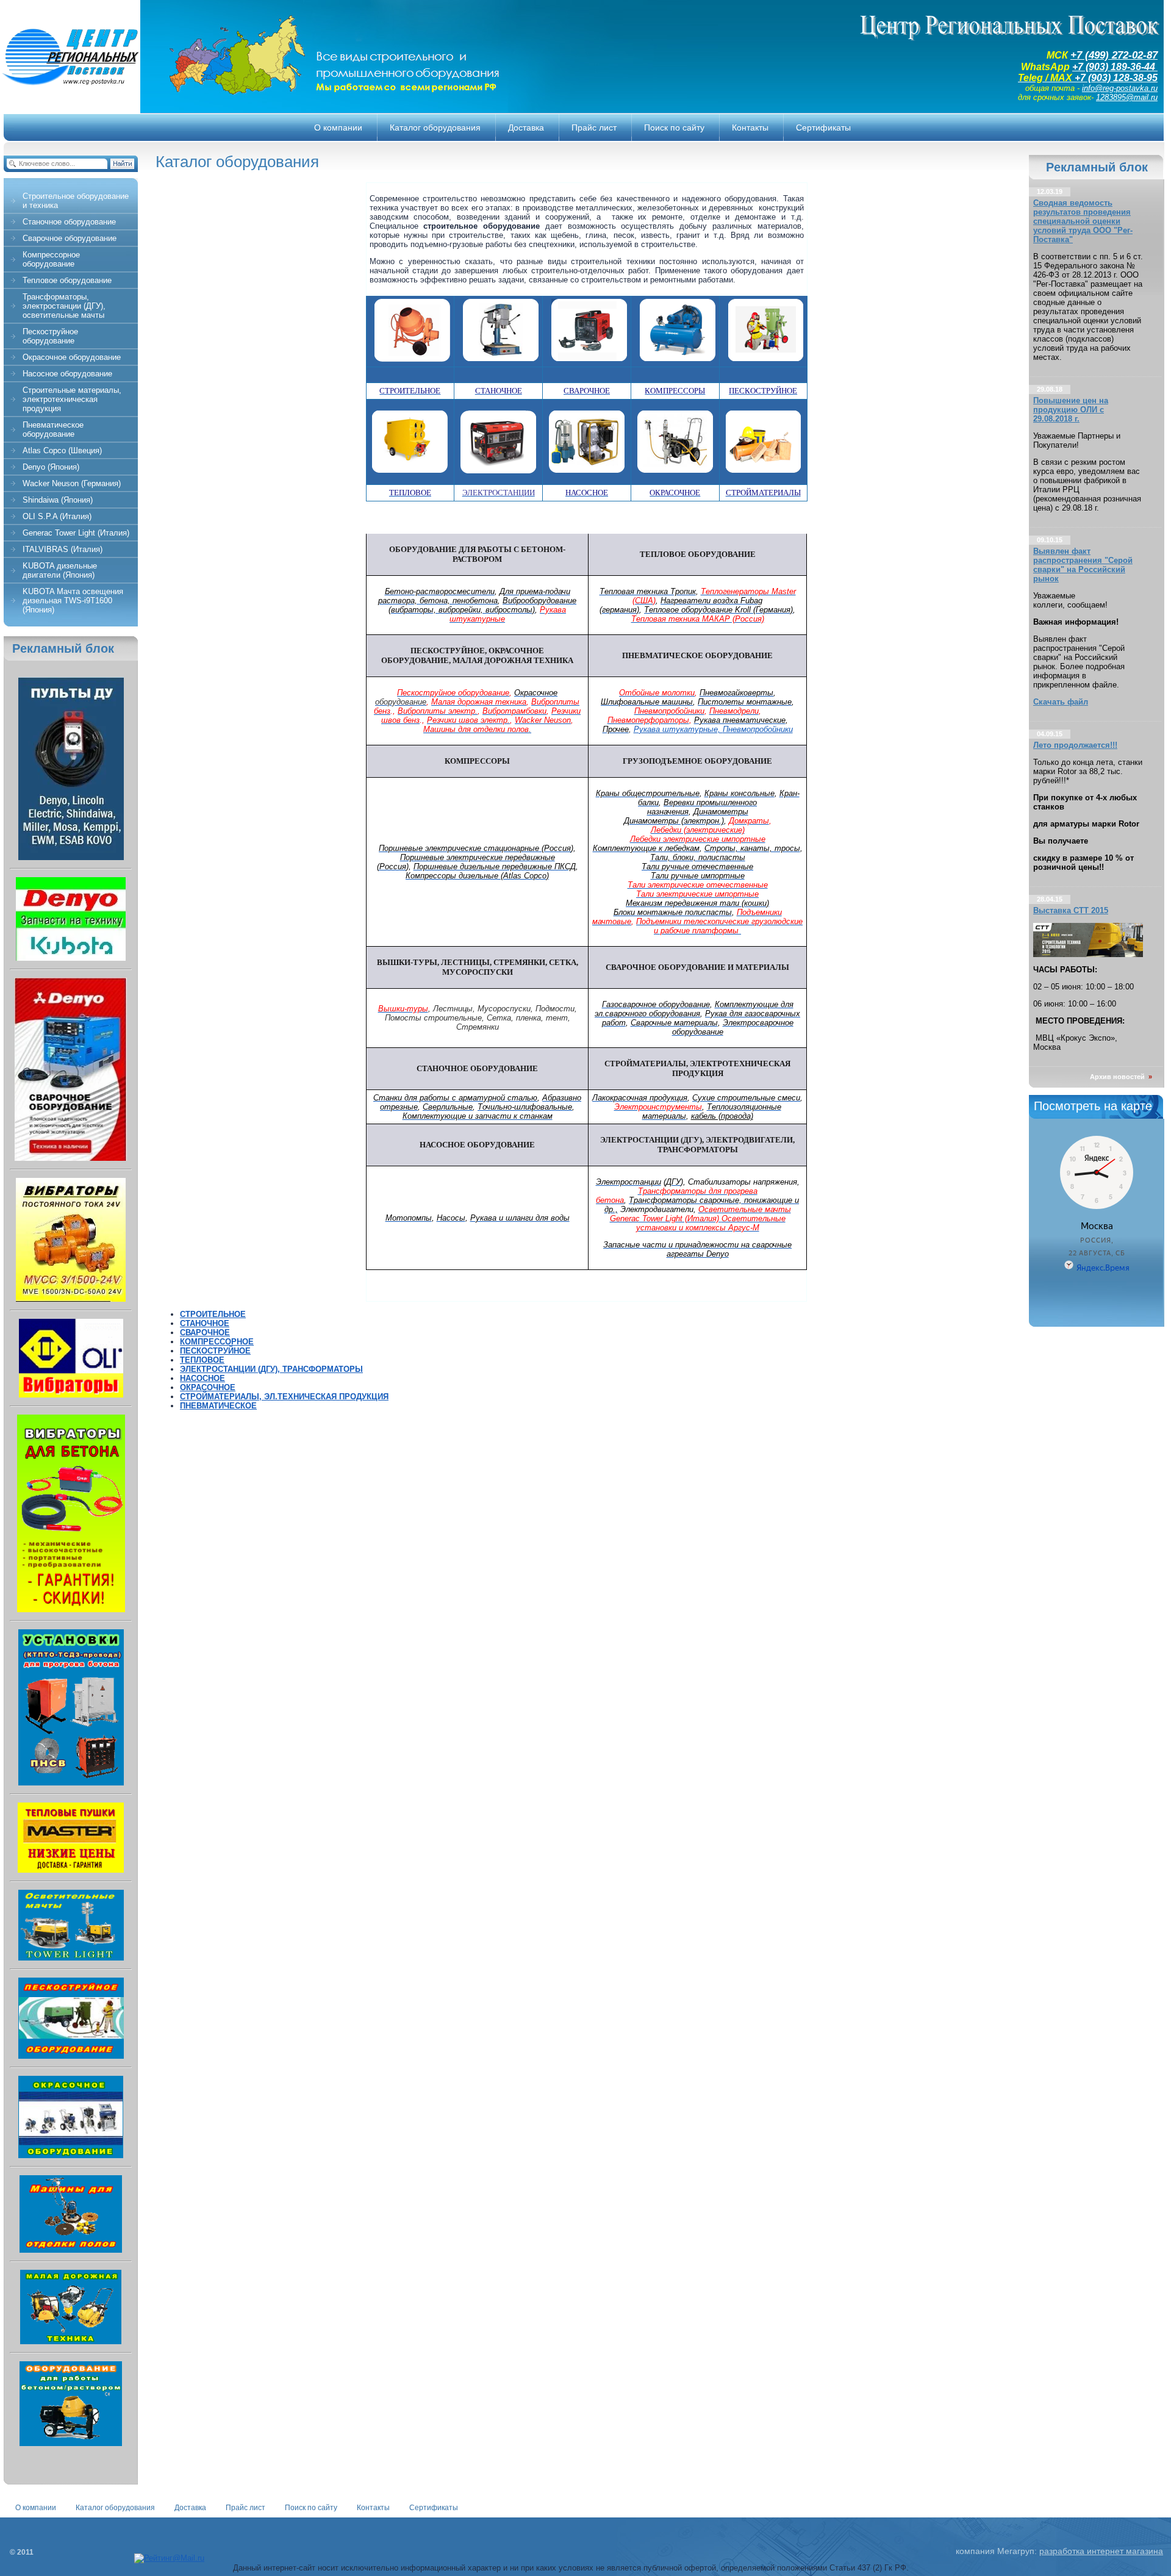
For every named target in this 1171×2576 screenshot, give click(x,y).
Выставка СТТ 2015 (1071, 910)
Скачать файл (1061, 702)
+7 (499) (1090, 55)
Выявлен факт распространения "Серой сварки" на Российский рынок (1083, 565)
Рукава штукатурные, (678, 729)
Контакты (373, 2508)
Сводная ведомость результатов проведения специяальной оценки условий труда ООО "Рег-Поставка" (1083, 221)
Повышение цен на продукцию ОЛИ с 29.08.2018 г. (1071, 410)
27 (1116, 55)
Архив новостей (1121, 1077)
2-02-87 (1140, 55)
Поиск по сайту (311, 2508)
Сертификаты (434, 2508)
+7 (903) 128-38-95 (1116, 78)
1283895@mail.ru (1127, 97)
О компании (36, 2508)
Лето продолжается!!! (1075, 745)
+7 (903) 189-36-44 (1115, 67)
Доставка (190, 2508)
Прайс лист (245, 2508)
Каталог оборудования (115, 2508)
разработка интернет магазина (1101, 2551)
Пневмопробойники (758, 729)
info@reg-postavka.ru (1120, 88)
